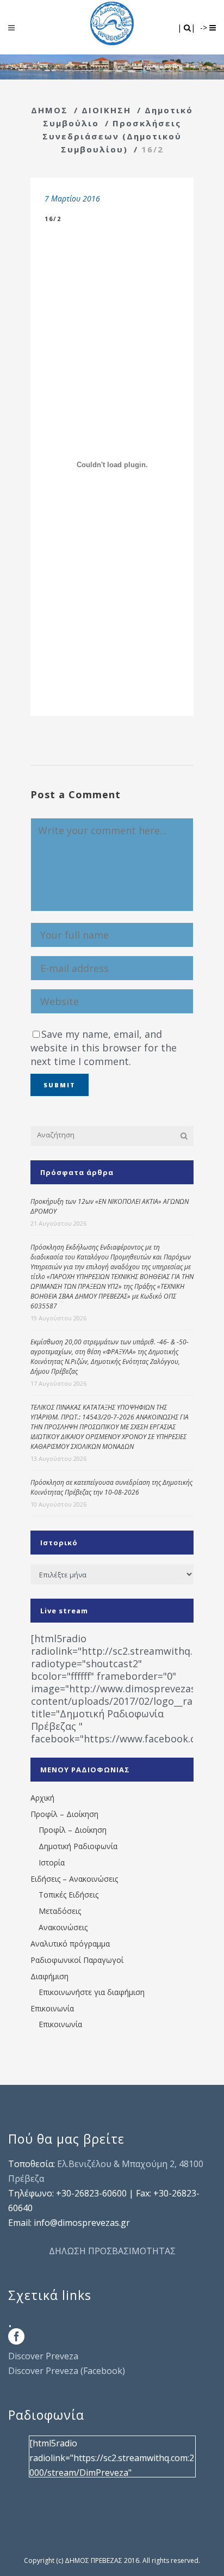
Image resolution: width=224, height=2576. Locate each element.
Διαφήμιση (49, 1976)
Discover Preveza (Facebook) (67, 2371)
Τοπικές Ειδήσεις (69, 1895)
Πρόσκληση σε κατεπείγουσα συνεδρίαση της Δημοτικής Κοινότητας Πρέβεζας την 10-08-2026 (111, 1487)
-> (205, 27)
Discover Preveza (43, 2356)
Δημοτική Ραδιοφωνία (78, 1846)
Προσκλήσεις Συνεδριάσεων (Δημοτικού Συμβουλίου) (112, 136)
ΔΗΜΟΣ (49, 110)
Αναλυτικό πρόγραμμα (70, 1944)
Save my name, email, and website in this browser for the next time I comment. (104, 1048)
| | (187, 27)
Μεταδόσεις (60, 1911)
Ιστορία (52, 1862)
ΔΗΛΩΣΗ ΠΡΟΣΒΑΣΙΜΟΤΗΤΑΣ (112, 2251)
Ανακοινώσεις (63, 1927)
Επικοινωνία (52, 2008)
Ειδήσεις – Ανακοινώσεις (74, 1879)
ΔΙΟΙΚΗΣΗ (106, 110)
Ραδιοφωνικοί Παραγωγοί (77, 1960)
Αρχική (42, 1798)
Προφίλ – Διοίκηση (64, 1814)
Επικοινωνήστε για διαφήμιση (92, 1992)
